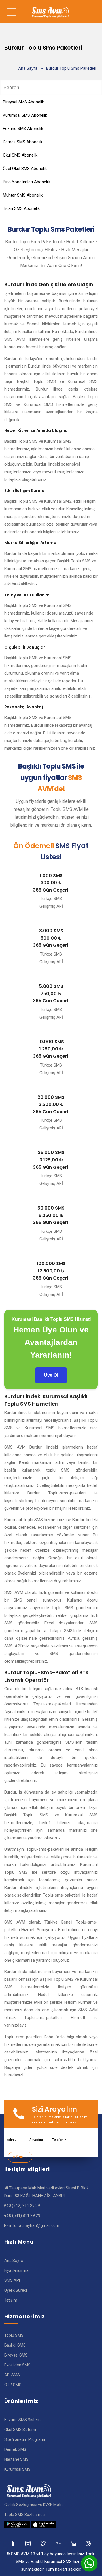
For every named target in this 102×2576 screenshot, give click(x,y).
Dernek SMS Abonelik (23, 142)
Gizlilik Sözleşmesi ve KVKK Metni (34, 2505)
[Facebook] (13, 2543)
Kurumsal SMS (17, 2469)
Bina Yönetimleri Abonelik (26, 182)
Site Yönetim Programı (25, 2439)
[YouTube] (74, 2543)
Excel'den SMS (17, 2365)
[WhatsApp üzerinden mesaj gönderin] (89, 2563)
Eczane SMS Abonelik (23, 129)
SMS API (12, 2280)
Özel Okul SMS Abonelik (25, 169)
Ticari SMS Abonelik (21, 208)
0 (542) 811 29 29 (24, 2206)
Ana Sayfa (28, 68)
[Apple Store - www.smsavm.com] (44, 2524)
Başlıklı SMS (15, 2345)
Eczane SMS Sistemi (23, 2420)
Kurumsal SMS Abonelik (25, 115)
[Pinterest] (89, 2543)
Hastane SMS (16, 2459)
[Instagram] (43, 2543)
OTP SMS (13, 2385)
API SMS (12, 2375)
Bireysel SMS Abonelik (23, 102)
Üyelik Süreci (16, 2290)
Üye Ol (51, 1375)
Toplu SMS (14, 2335)
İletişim (11, 2300)
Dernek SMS (15, 2449)
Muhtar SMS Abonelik (23, 195)
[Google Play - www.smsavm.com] (17, 2524)
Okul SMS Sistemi (20, 2430)
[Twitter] (28, 2543)
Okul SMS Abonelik (20, 155)
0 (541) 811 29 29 (25, 2215)
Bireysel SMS (16, 2355)
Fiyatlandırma (16, 2270)
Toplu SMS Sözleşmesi (25, 2515)
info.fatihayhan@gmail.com (34, 2225)
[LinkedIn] (59, 2543)
